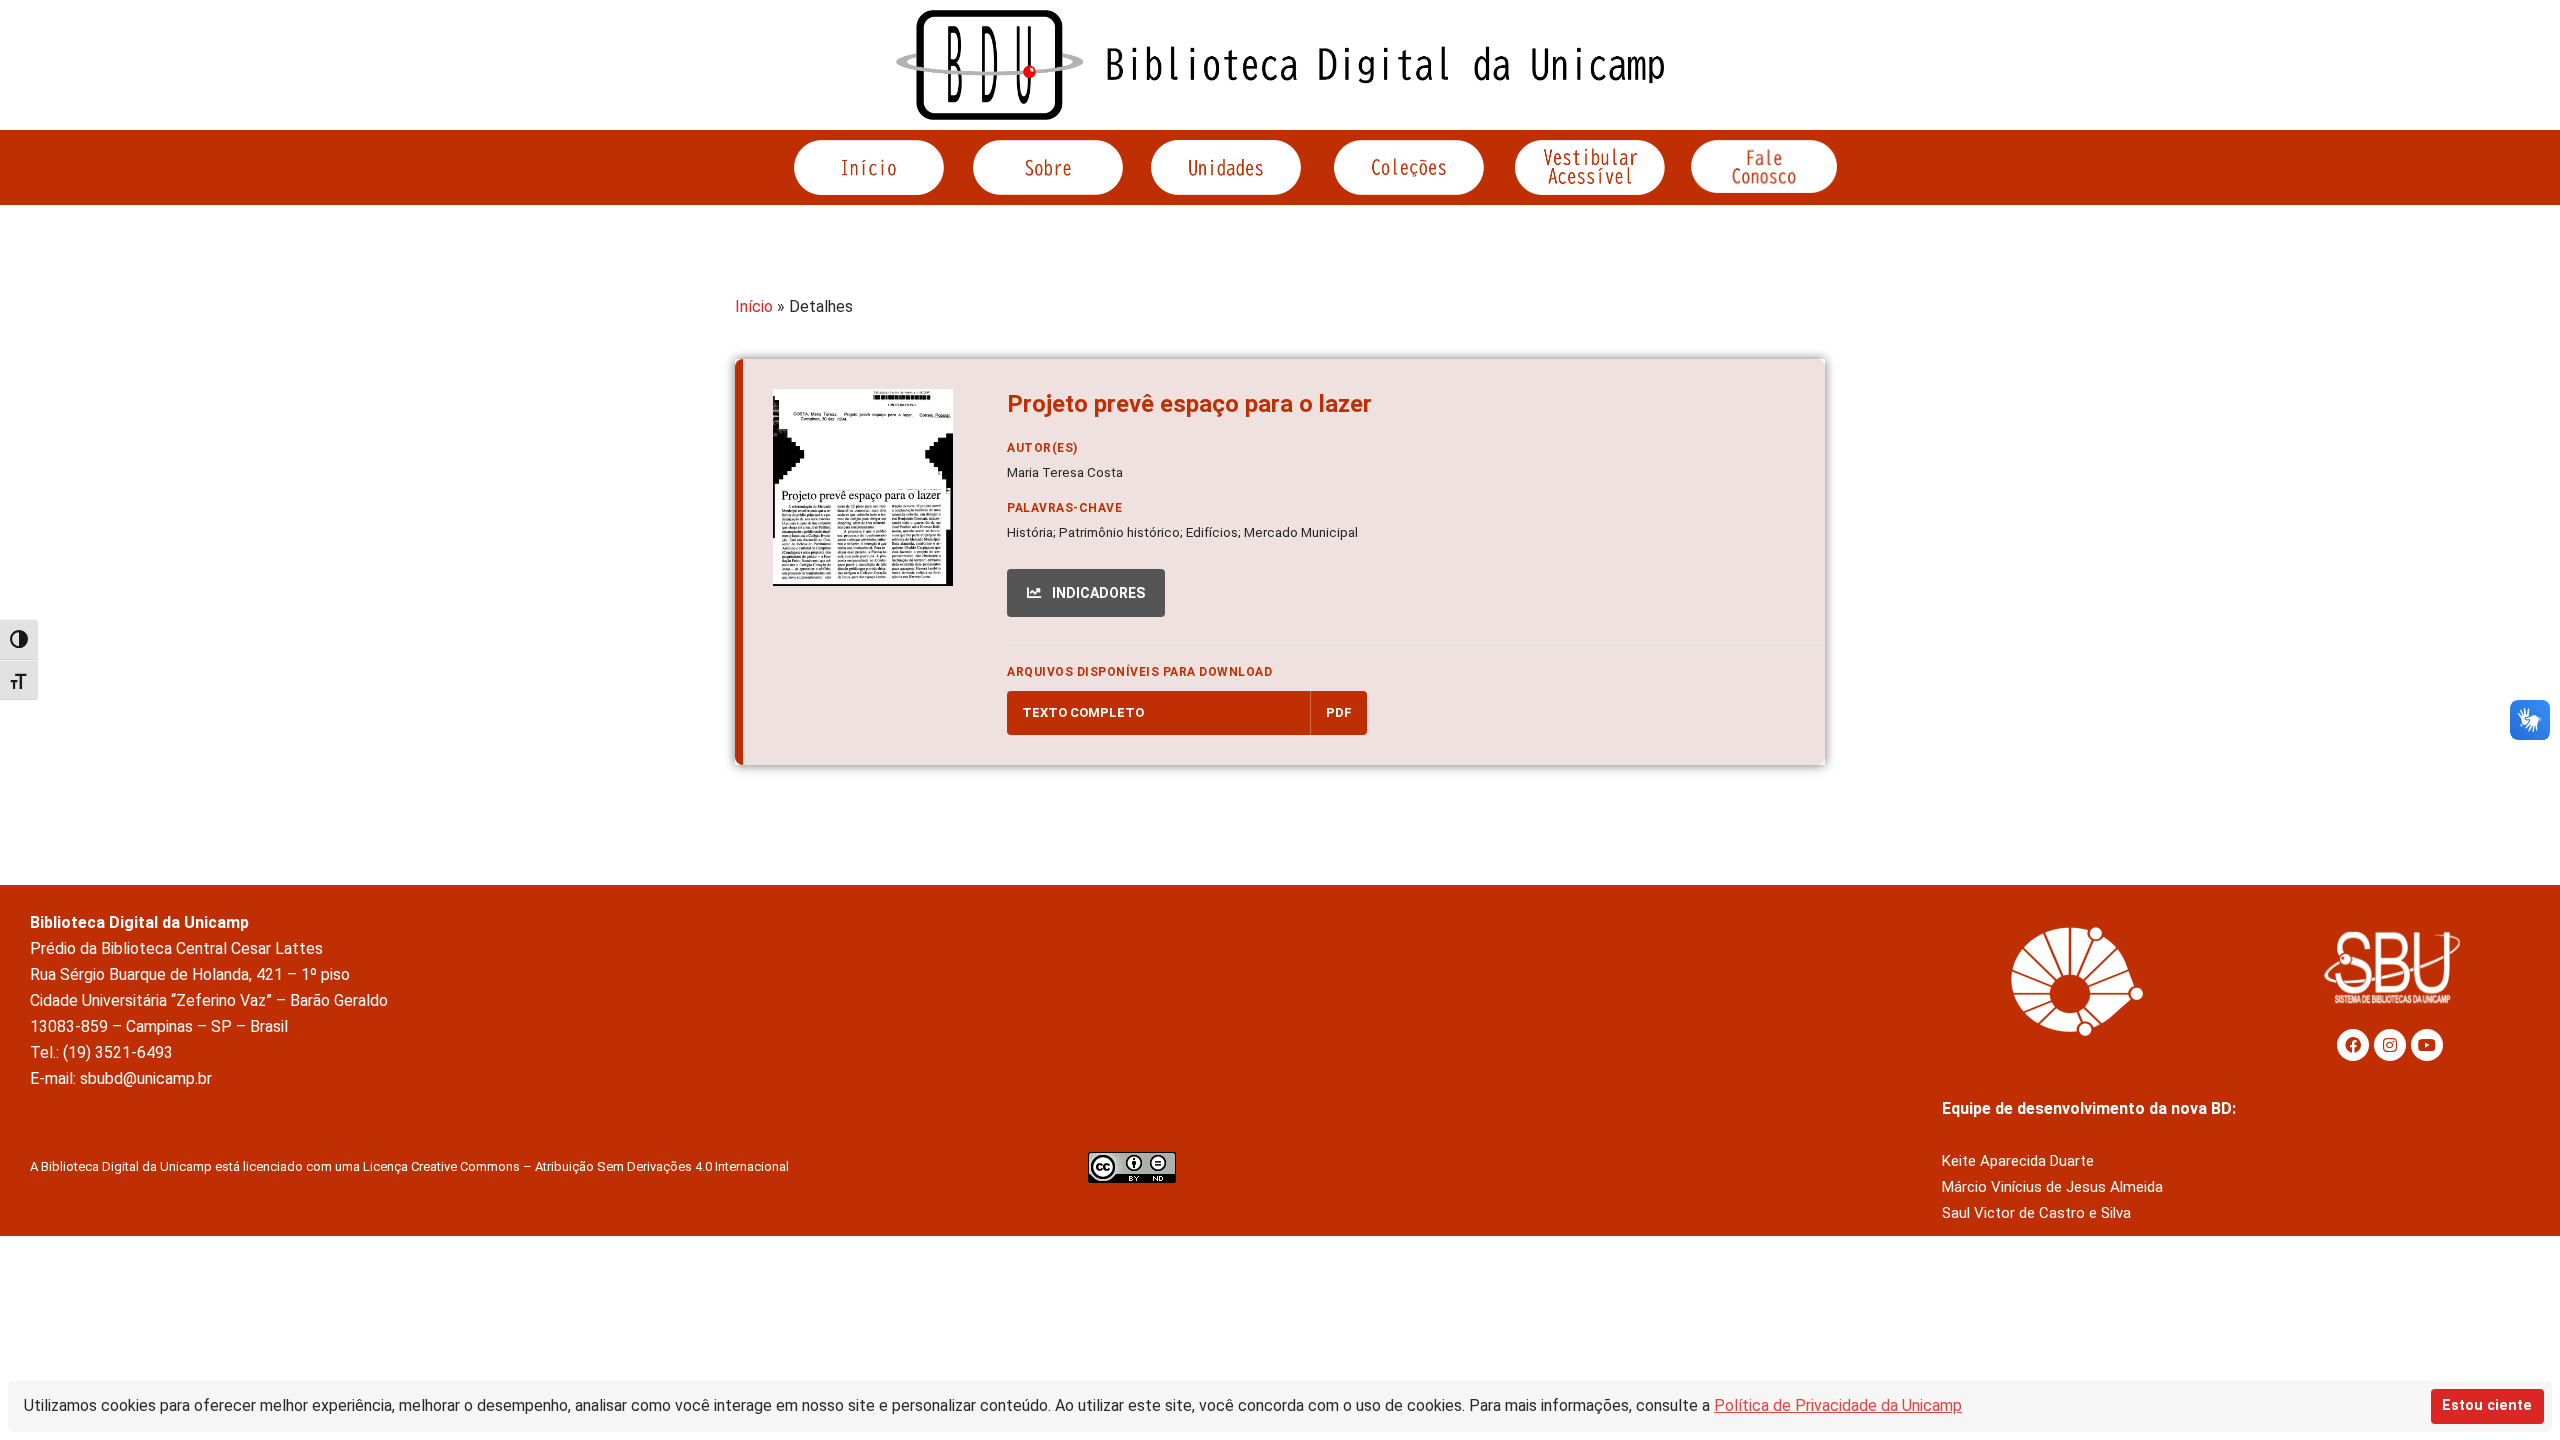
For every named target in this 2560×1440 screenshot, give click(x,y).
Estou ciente (2487, 1405)
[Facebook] (2353, 1045)
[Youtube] (2427, 1045)
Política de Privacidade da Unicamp (1838, 1405)
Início (754, 306)
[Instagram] (2390, 1045)
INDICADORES (1097, 593)
